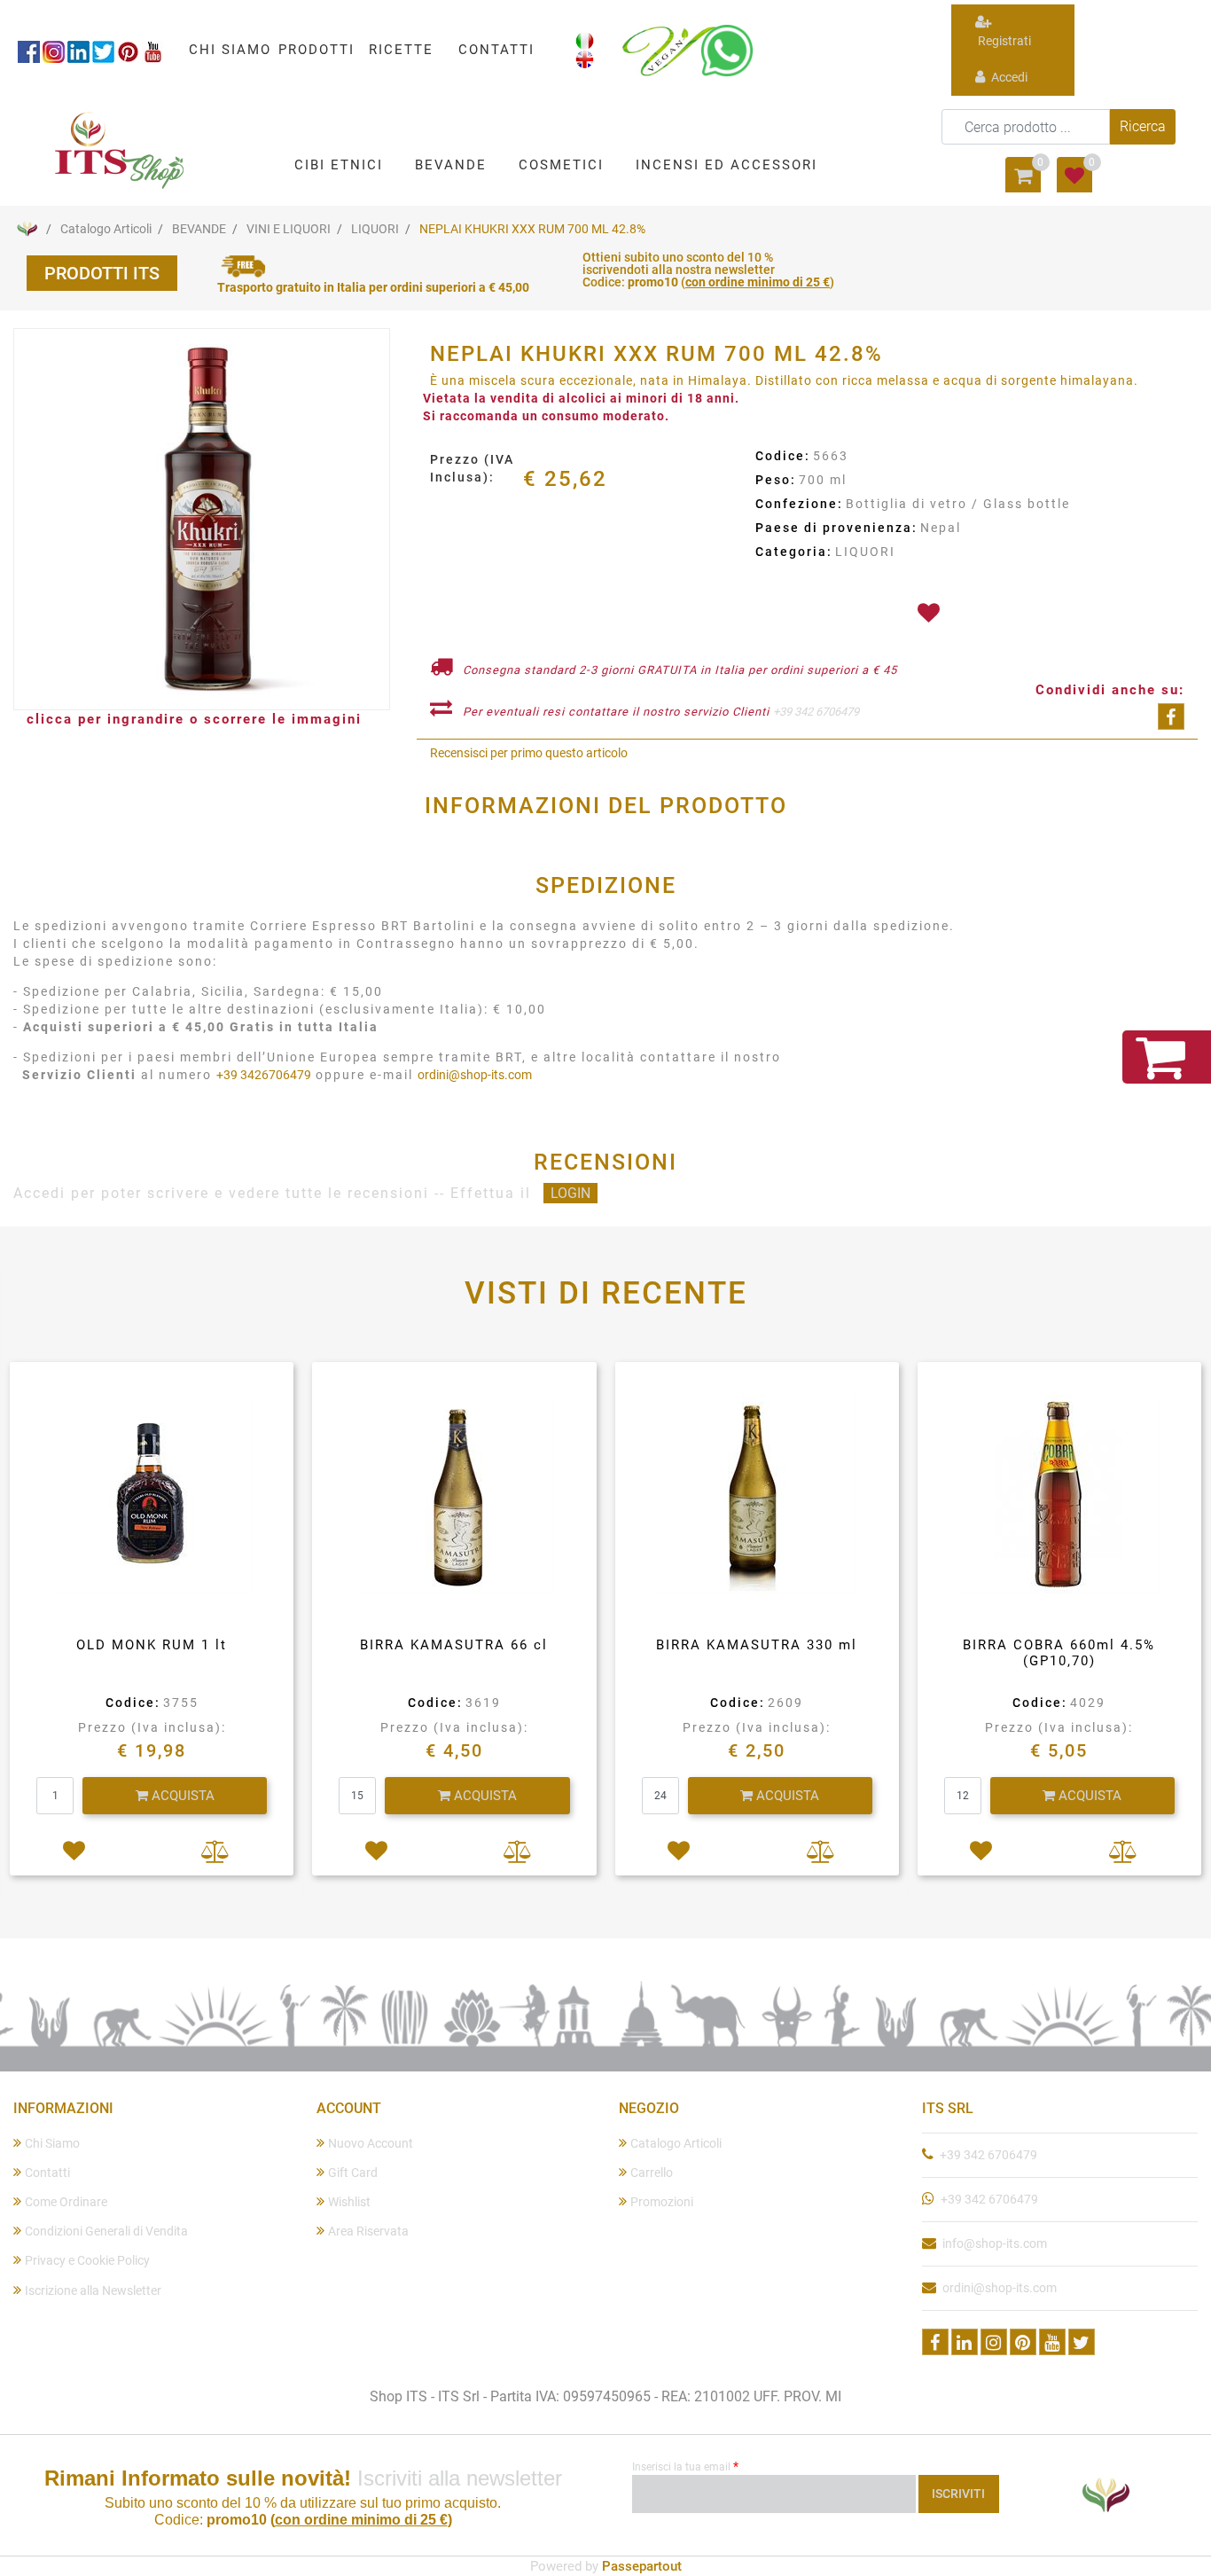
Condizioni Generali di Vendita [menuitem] (106, 2231)
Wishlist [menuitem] (349, 2202)
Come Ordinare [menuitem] (66, 2202)
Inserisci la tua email (685, 2466)
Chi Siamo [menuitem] (52, 2143)
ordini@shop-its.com (475, 1075)
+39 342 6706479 (816, 712)
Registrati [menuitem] (1003, 41)
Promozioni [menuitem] (662, 2202)
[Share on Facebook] (1171, 716)
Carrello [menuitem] (652, 2173)
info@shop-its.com (995, 2243)
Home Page (27, 229)
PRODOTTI (316, 50)
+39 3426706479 (264, 1075)
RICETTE (401, 50)
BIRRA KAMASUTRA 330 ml (757, 1645)
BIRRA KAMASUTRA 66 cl (454, 1645)
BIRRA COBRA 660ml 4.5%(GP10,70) (1059, 1653)
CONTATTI (496, 50)
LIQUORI (375, 229)
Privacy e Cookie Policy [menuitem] (87, 2260)
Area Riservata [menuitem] (368, 2231)
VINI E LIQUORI (289, 229)
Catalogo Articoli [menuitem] (676, 2143)
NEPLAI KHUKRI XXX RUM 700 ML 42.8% (532, 229)
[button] (1143, 127)
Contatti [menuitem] (47, 2173)
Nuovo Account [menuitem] (371, 2143)
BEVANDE (199, 229)
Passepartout (642, 2566)
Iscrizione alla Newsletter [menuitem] (93, 2290)
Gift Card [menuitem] (353, 2173)
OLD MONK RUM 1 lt (152, 1645)
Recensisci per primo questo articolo (529, 753)
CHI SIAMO (230, 50)
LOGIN (570, 1193)
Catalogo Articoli (106, 229)
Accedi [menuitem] (1008, 77)
